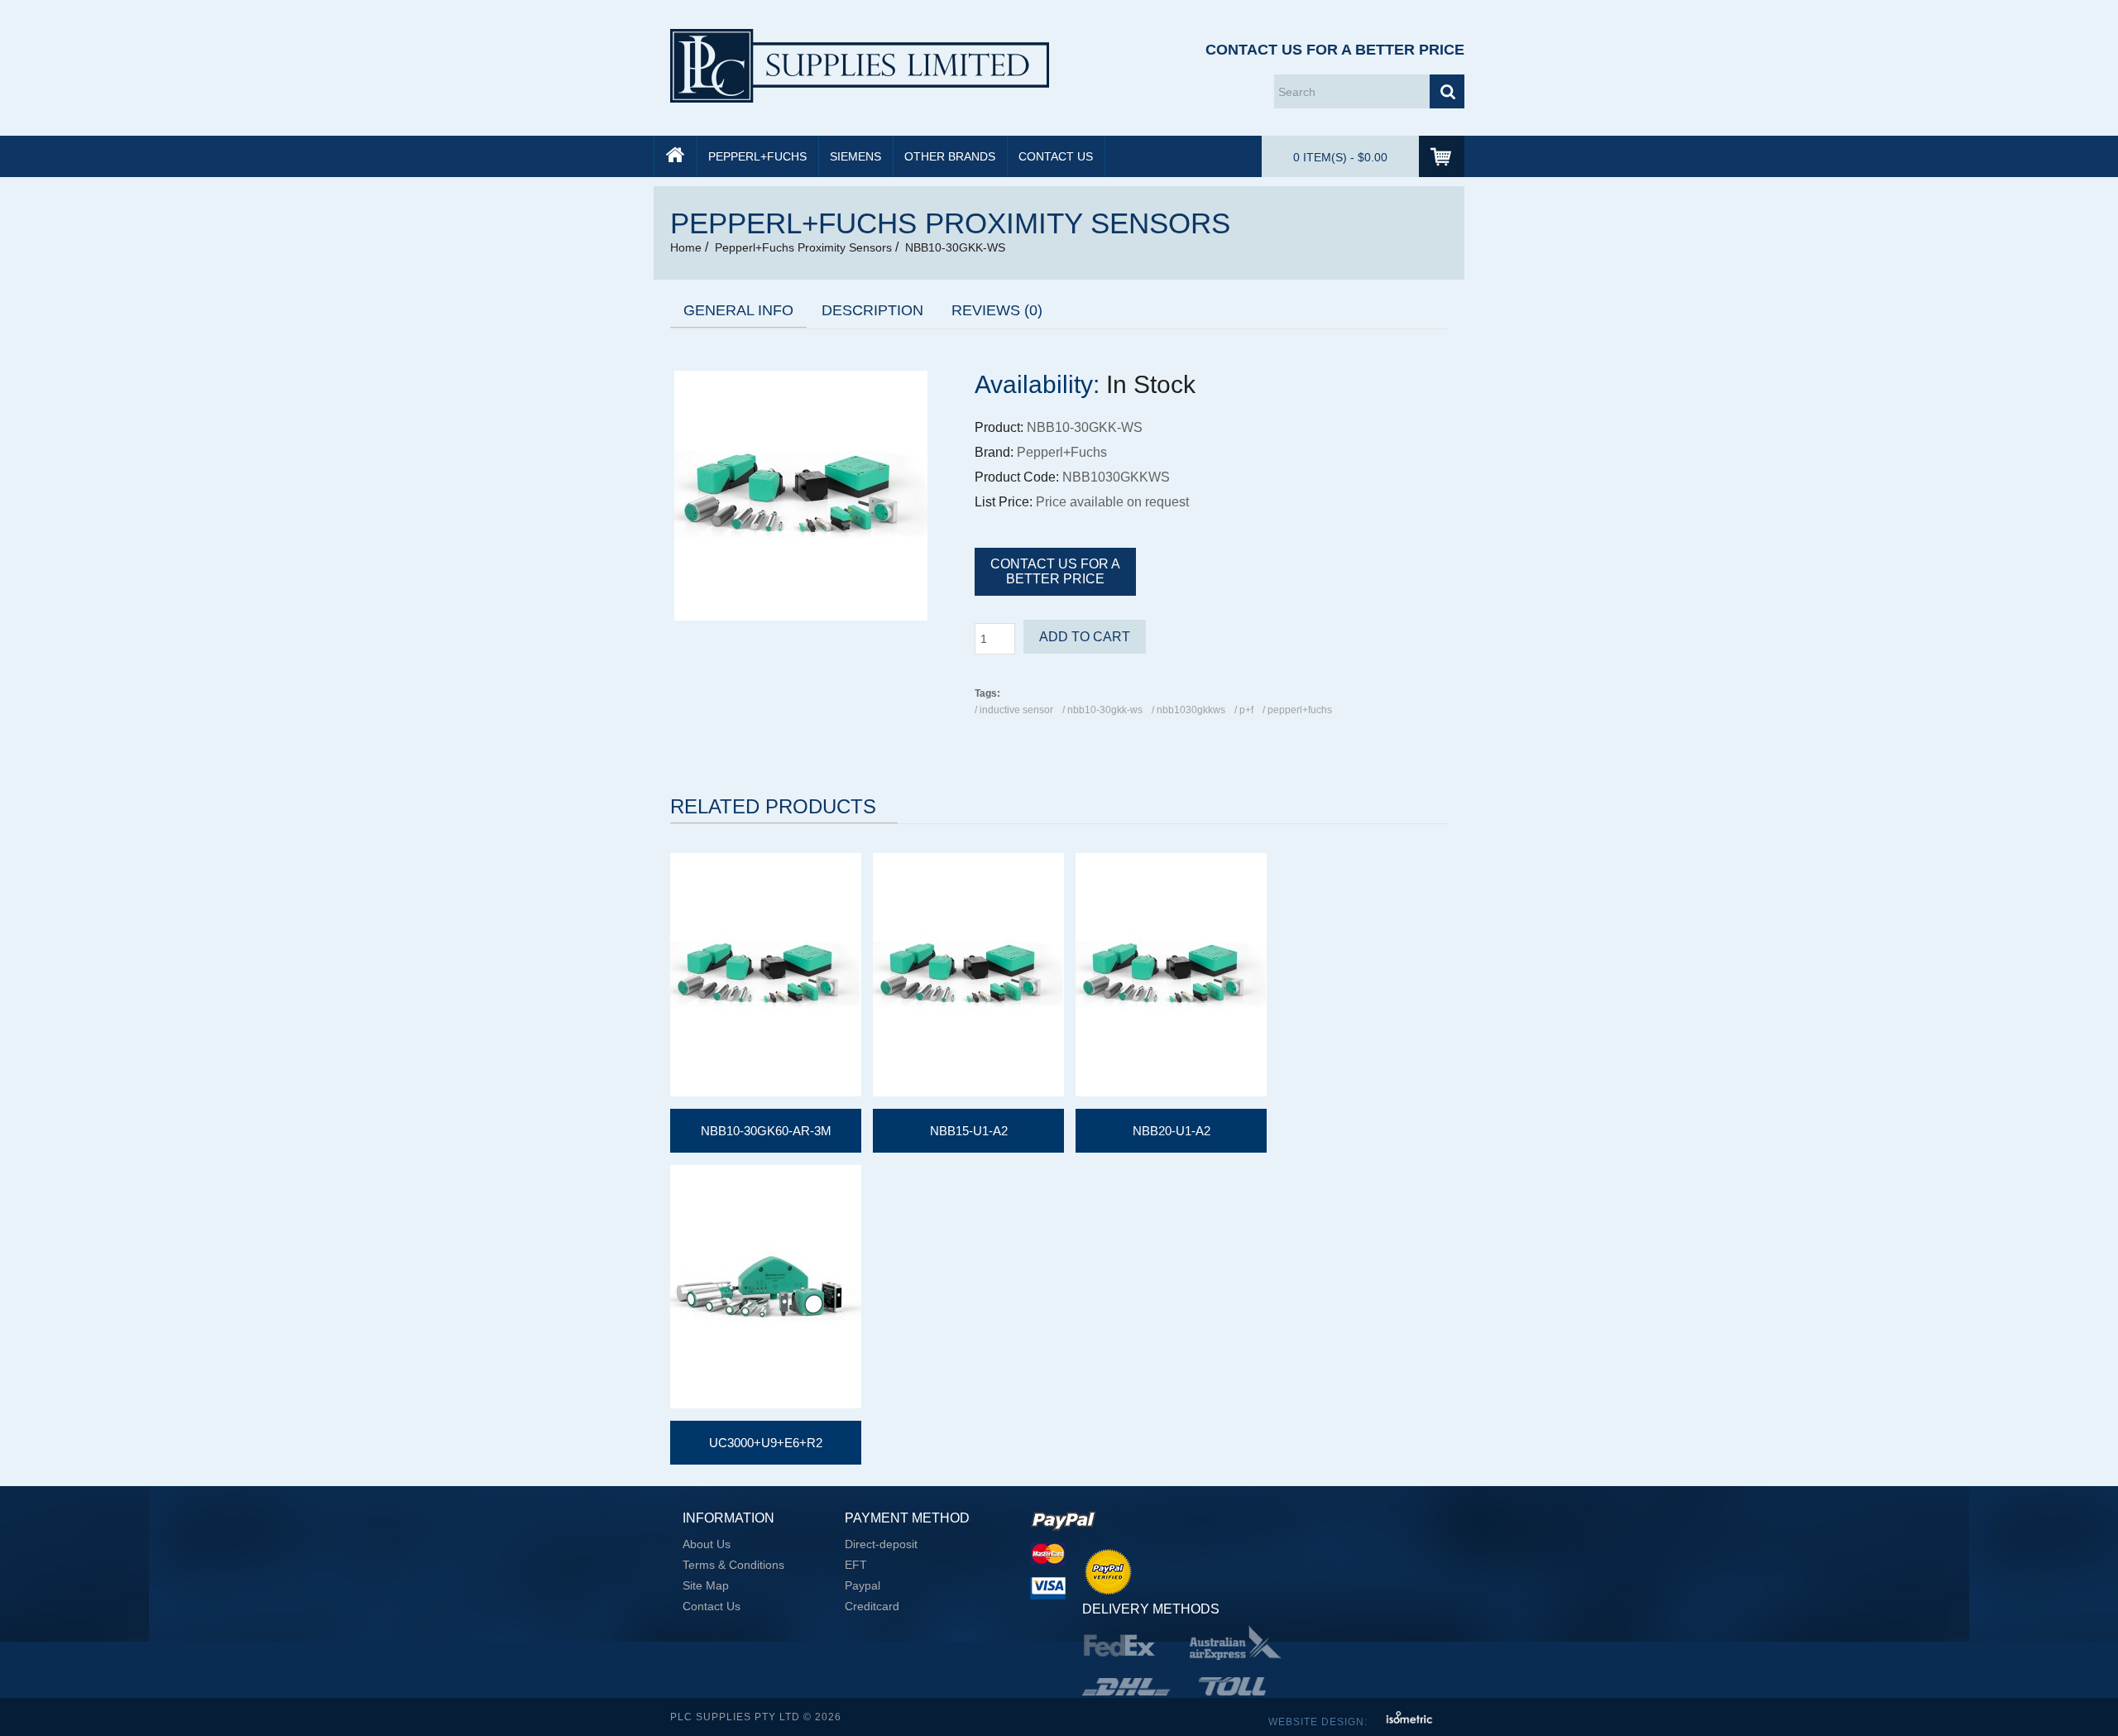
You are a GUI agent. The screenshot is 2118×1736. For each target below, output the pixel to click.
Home (686, 247)
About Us (707, 1544)
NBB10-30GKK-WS (955, 247)
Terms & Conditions (733, 1565)
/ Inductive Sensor (1014, 710)
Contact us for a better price (1055, 571)
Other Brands (950, 156)
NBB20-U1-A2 (1172, 1131)
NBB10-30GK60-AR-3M (766, 1131)
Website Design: (1320, 1722)
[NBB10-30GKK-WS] (801, 616)
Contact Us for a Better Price (1335, 50)
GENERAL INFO (738, 310)
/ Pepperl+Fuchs (1297, 710)
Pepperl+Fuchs (757, 156)
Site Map (706, 1585)
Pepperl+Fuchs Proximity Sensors (803, 247)
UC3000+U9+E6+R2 (766, 1443)
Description (872, 310)
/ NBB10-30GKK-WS (1102, 710)
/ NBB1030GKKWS (1188, 710)
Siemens (855, 156)
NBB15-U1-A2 (969, 1131)
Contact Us (1056, 156)
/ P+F (1244, 710)
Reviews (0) (997, 310)
